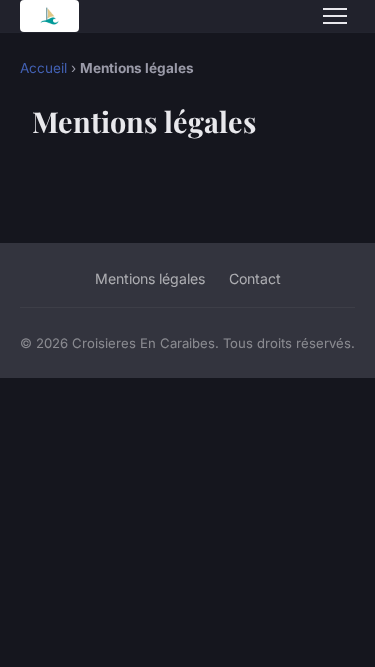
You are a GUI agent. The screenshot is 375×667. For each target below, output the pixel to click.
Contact (255, 278)
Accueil (43, 68)
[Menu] (335, 16)
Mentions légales (150, 278)
